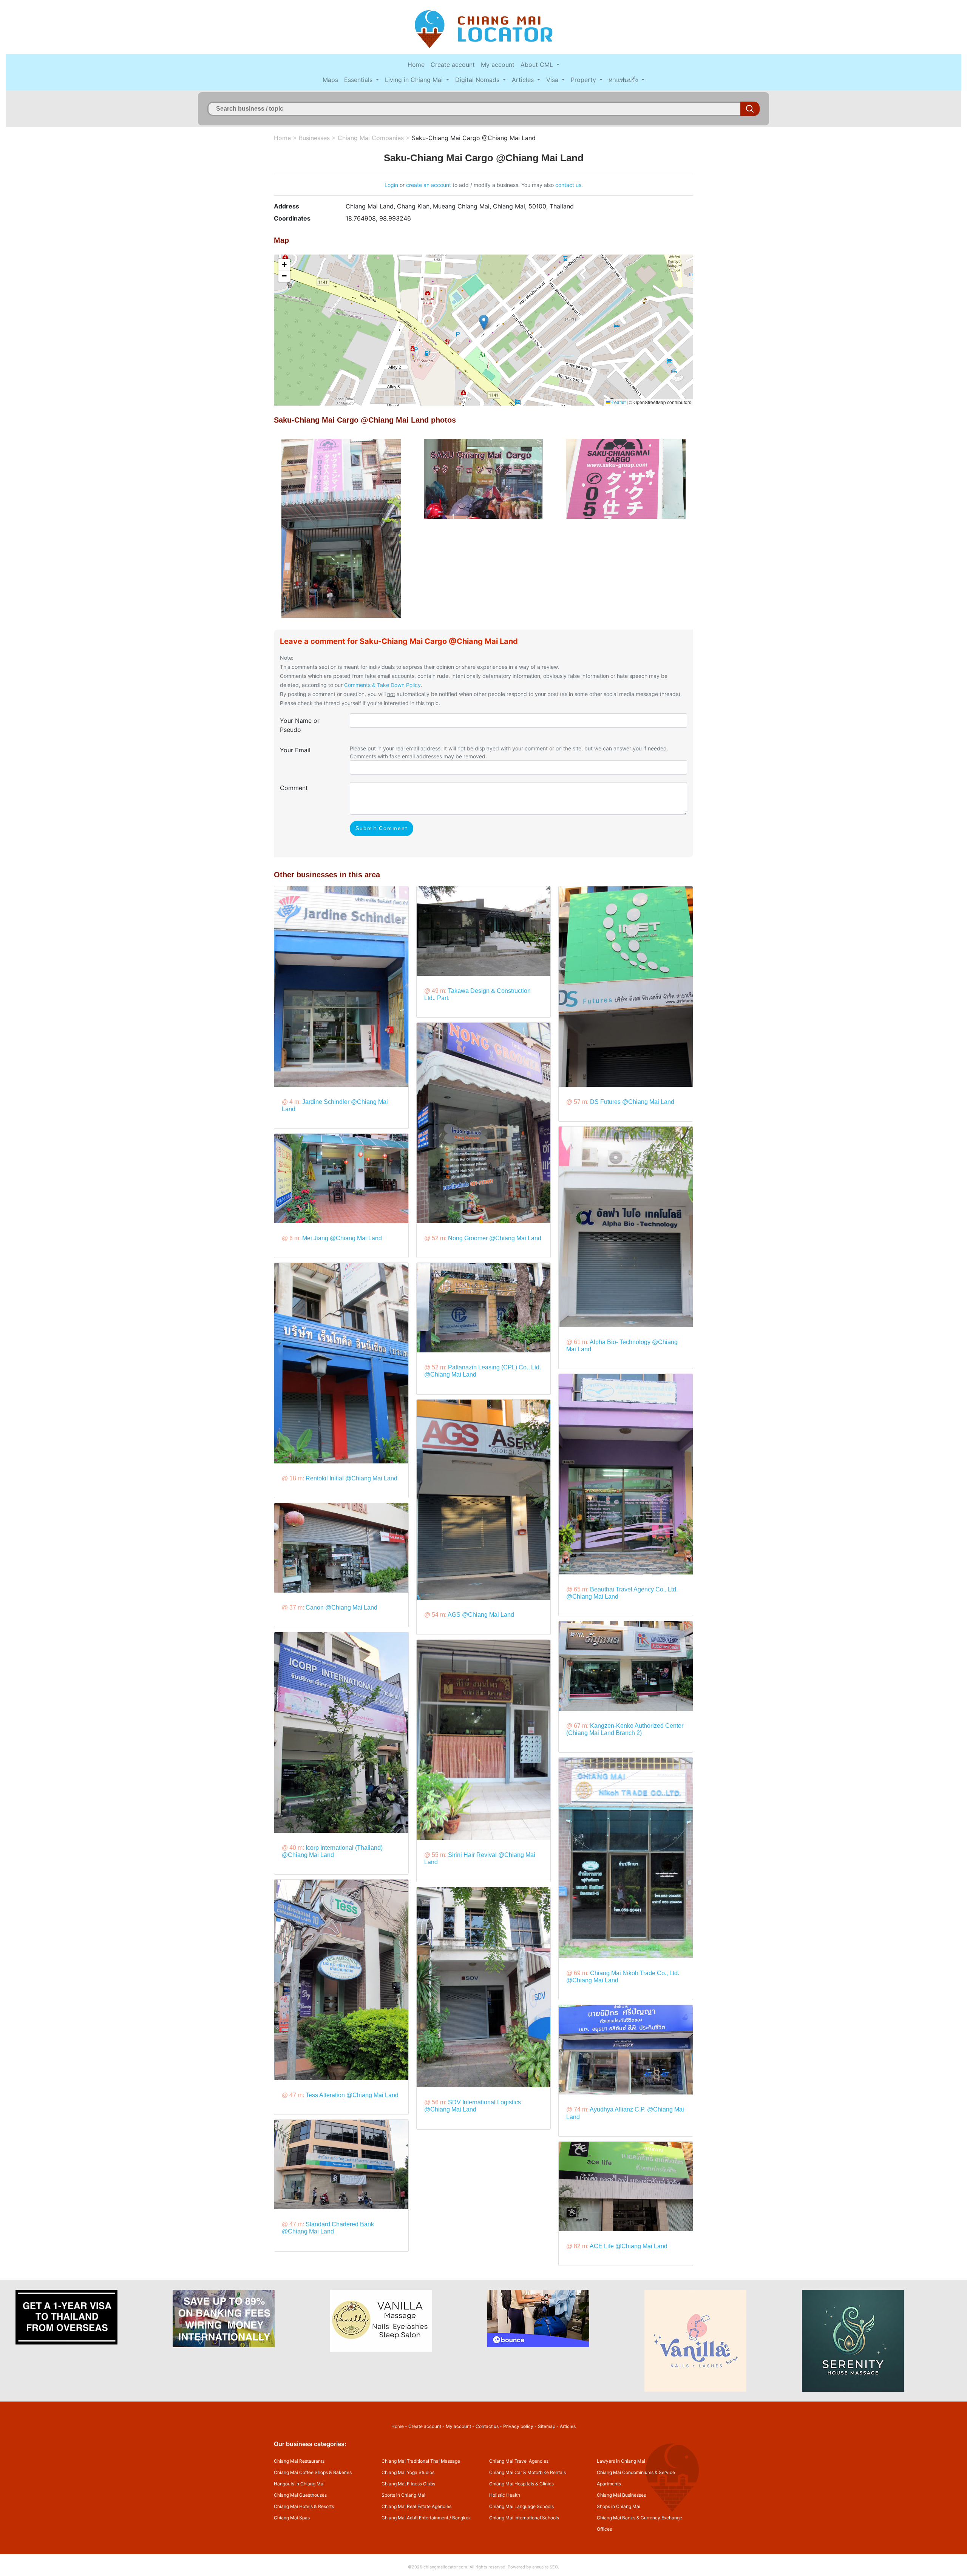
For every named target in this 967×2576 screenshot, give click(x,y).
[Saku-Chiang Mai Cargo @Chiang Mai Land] (341, 528)
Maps (330, 80)
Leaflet (618, 402)
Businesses (314, 138)
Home (416, 65)
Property (584, 80)
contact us (568, 185)
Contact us (487, 2426)
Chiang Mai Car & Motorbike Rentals (528, 2472)
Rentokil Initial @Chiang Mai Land (351, 1478)
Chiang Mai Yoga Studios (408, 2472)
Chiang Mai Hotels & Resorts (304, 2506)
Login (391, 185)
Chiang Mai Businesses (621, 2495)
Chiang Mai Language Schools (521, 2506)
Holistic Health (505, 2495)
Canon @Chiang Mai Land (341, 1607)
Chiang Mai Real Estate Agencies (416, 2506)
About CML (538, 65)
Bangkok (462, 2518)
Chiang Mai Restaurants (299, 2461)
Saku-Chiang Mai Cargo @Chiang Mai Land (474, 138)
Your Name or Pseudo (300, 725)
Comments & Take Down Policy (382, 685)
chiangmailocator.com (445, 2567)
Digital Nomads (478, 80)
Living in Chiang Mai (415, 80)
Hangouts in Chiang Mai (299, 2484)
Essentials (359, 80)
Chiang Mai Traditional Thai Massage (421, 2461)
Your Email (295, 750)
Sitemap (547, 2426)
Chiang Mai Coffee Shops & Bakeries (313, 2472)
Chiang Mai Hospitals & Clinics (521, 2484)
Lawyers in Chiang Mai (621, 2461)
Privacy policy (518, 2426)
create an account (429, 185)
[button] (484, 322)
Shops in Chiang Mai (619, 2506)
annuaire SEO (545, 2567)
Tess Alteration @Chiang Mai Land (352, 2095)
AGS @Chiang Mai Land (481, 1615)
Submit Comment (382, 828)
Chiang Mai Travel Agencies (519, 2461)
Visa (553, 80)
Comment (294, 788)
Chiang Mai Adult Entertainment (415, 2518)
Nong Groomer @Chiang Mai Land (495, 1238)
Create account (453, 65)
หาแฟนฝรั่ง (624, 80)
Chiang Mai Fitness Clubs (408, 2484)
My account (498, 65)
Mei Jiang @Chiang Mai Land (342, 1238)
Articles (524, 80)
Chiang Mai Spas (292, 2518)
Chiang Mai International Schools (524, 2518)
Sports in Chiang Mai (403, 2495)
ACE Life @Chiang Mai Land (629, 2246)
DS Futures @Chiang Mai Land (632, 1102)
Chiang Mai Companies (371, 138)
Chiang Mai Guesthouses (300, 2495)
